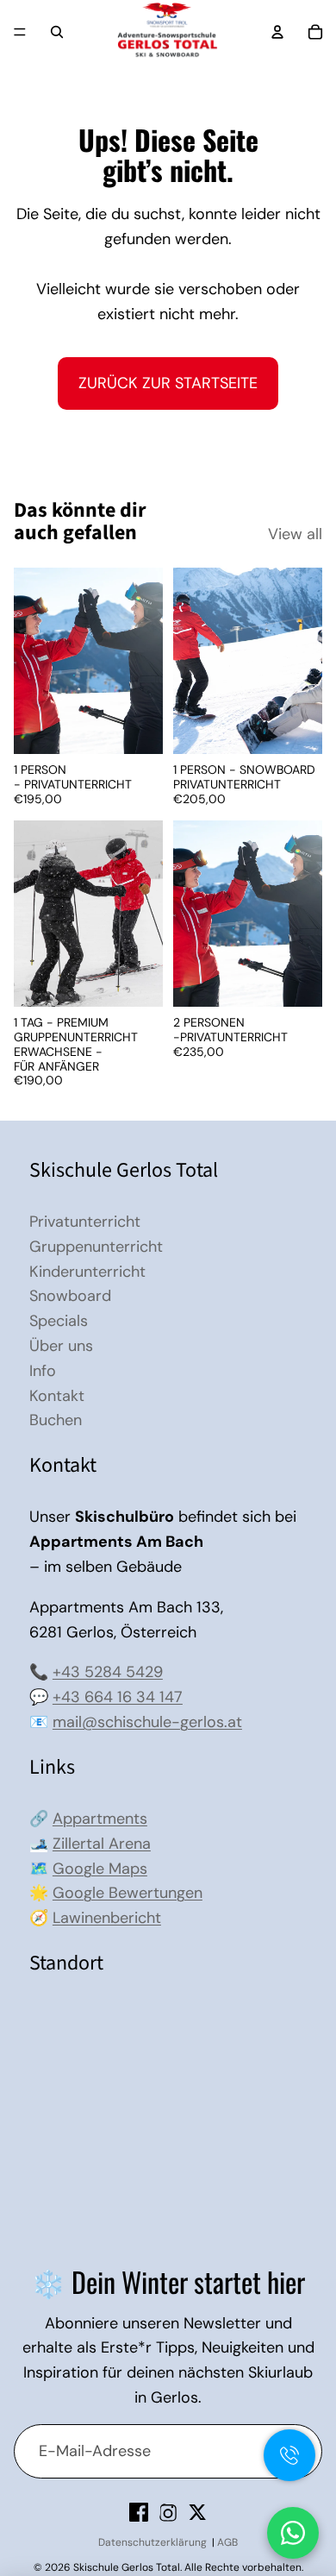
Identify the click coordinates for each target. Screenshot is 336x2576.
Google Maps (100, 1869)
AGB (227, 2542)
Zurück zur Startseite (168, 383)
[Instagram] (168, 2512)
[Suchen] (57, 32)
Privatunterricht (85, 1222)
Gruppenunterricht (96, 1247)
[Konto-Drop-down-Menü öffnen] (277, 32)
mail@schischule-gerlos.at (147, 1722)
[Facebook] (139, 2512)
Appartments (100, 1819)
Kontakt (57, 1396)
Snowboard (70, 1296)
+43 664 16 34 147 (118, 1697)
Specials (59, 1321)
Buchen (56, 1420)
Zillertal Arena (102, 1844)
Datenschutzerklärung (152, 2542)
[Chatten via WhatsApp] (293, 2533)
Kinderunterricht (87, 1272)
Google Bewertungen (128, 1893)
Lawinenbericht (107, 1918)
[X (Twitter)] (197, 2512)
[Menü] (20, 32)
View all (295, 534)
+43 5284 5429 (108, 1672)
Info (43, 1371)
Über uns (61, 1346)
